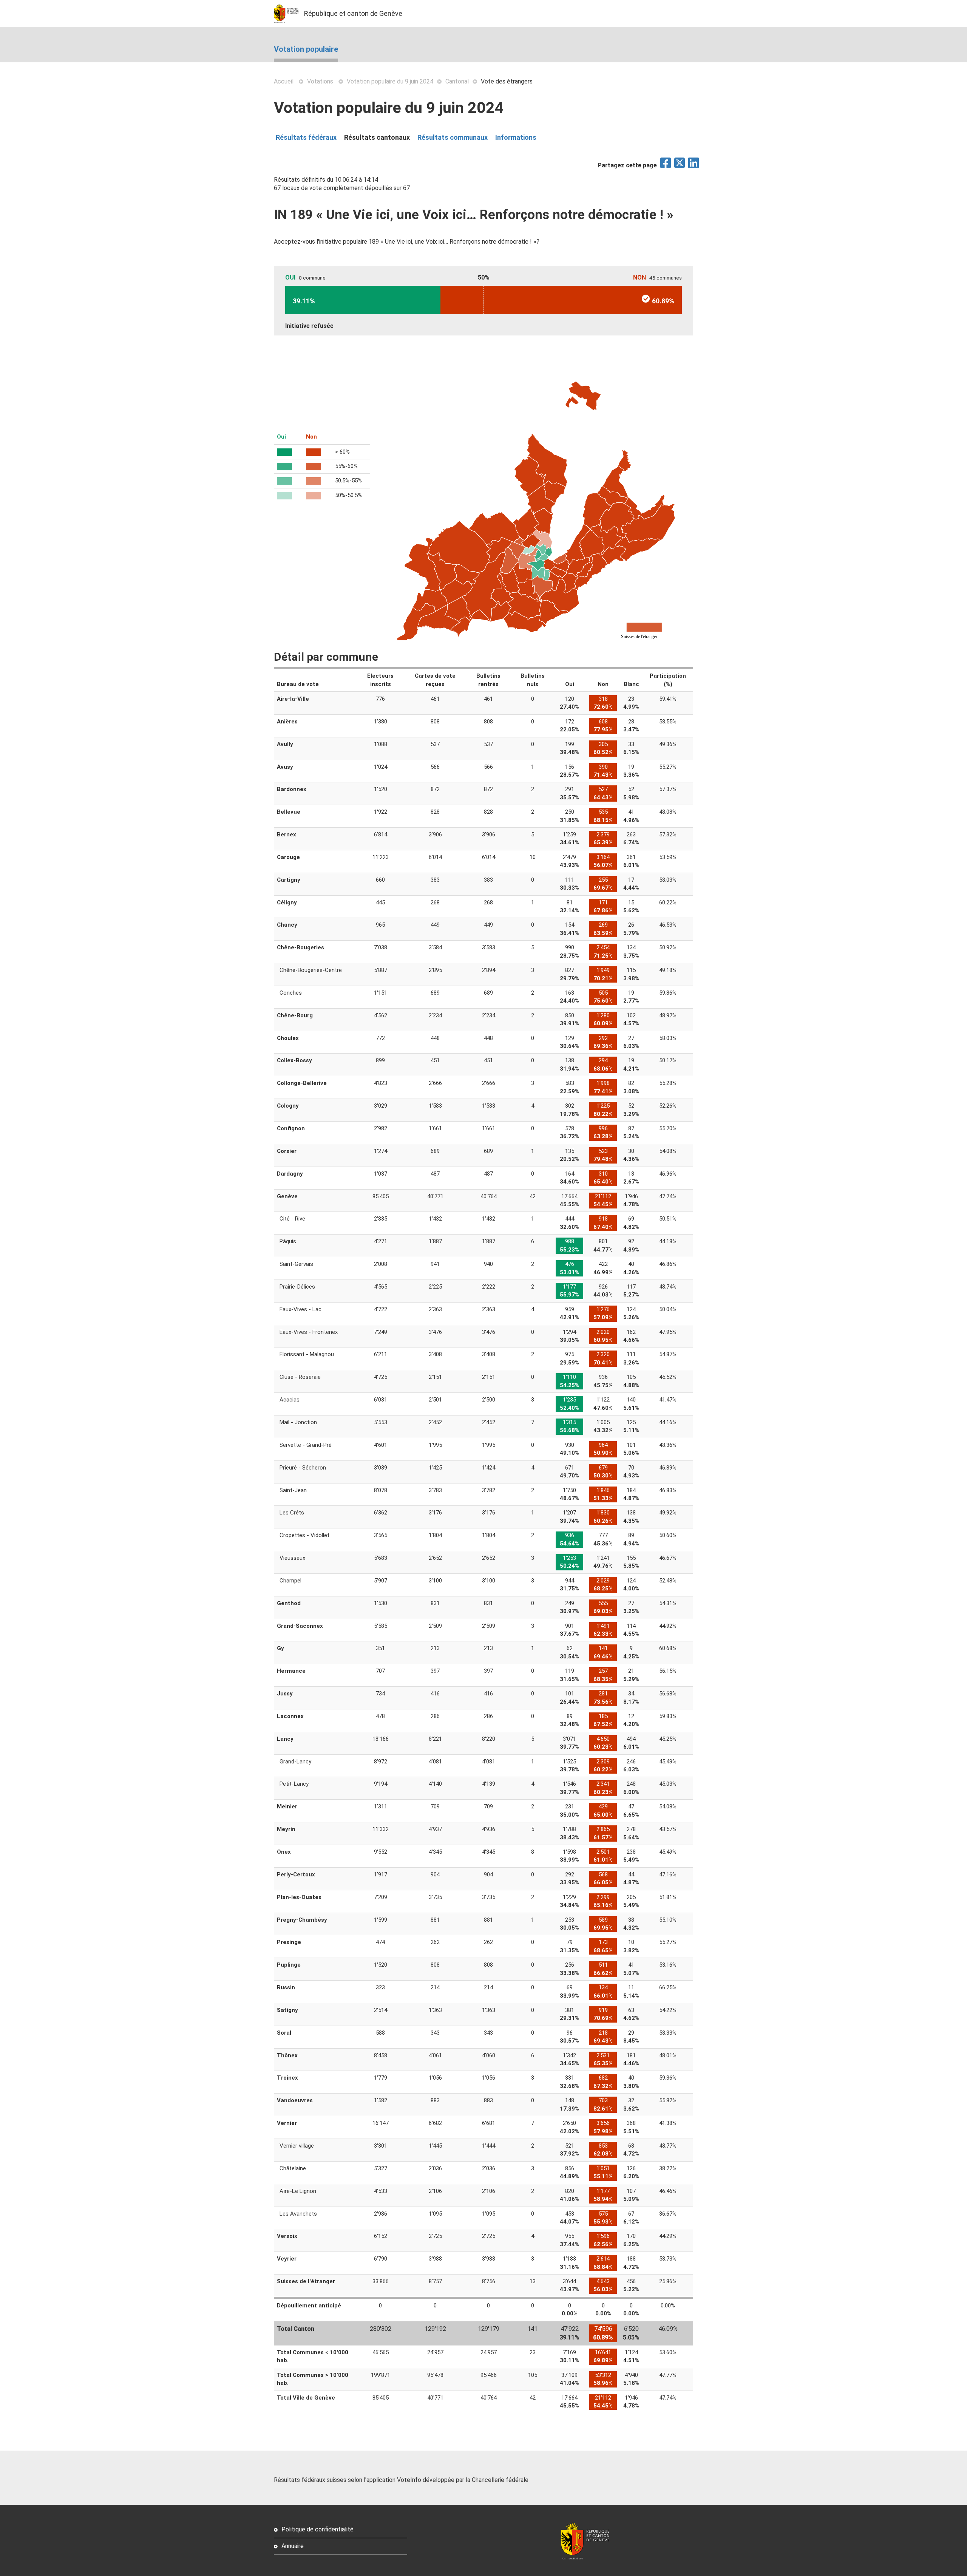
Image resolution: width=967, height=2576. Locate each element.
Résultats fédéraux (306, 137)
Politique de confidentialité (317, 2529)
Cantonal (457, 81)
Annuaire (293, 2546)
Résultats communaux (453, 137)
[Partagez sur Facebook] (666, 165)
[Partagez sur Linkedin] (694, 165)
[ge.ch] (289, 13)
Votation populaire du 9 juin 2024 (390, 81)
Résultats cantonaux (377, 137)
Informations (516, 137)
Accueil (284, 81)
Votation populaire (306, 49)
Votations (320, 81)
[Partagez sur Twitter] (680, 165)
